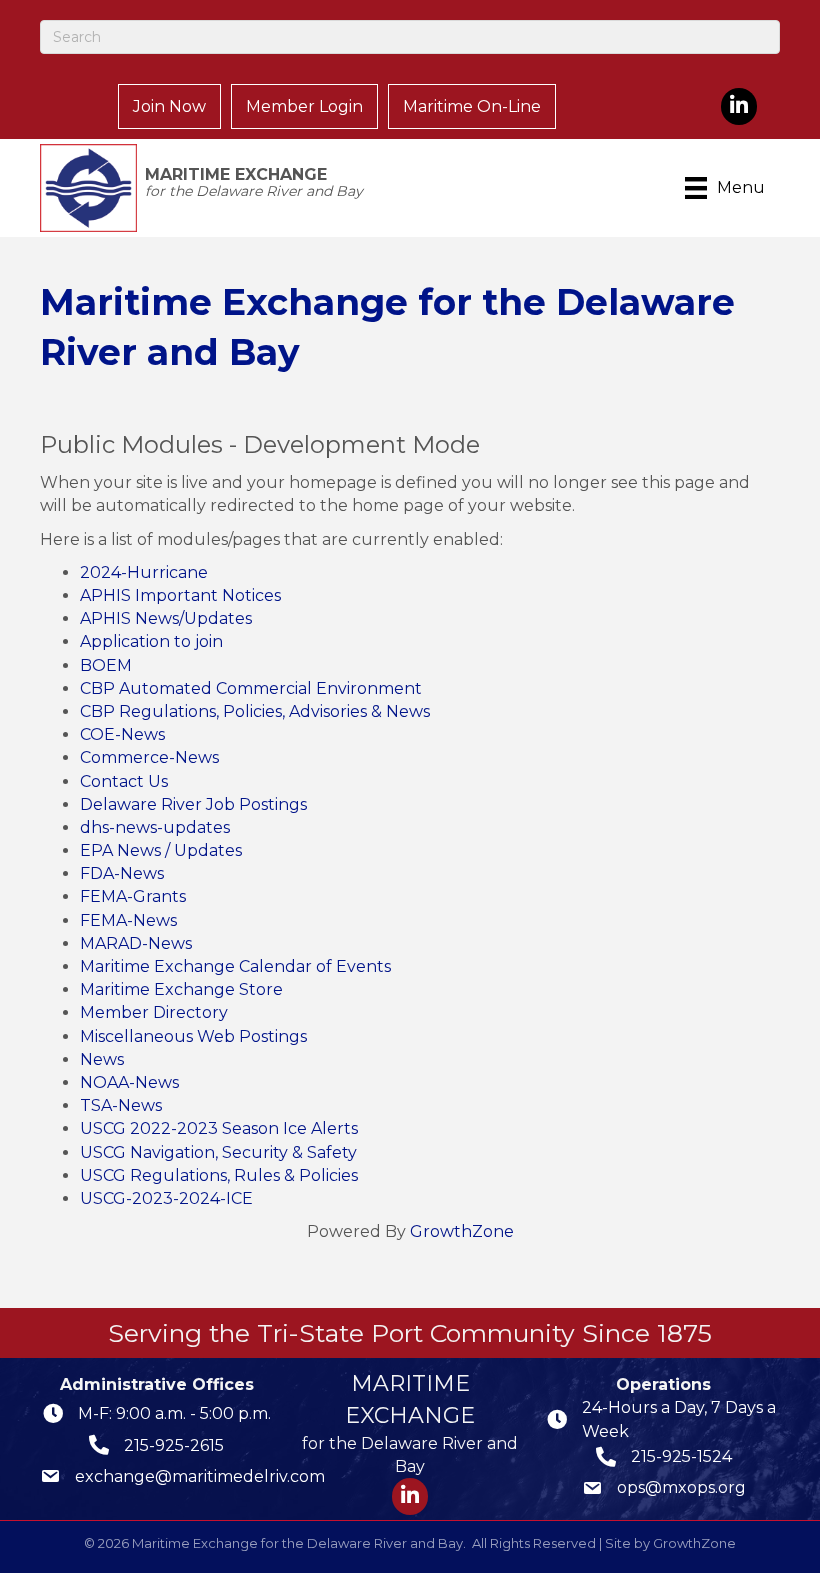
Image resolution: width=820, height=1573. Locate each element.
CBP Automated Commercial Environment (251, 688)
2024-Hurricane (144, 572)
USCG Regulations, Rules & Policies (219, 1175)
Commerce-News (149, 757)
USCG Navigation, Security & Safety (218, 1152)
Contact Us (124, 781)
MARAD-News (136, 943)
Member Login (304, 106)
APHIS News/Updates (166, 618)
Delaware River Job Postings (193, 804)
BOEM (106, 665)
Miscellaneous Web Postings (193, 1036)
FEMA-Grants (133, 896)
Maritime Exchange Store (181, 989)
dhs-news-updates (155, 827)
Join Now (169, 106)
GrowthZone (462, 1231)
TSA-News (121, 1105)
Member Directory (154, 1012)
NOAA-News (129, 1082)
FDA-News (122, 873)
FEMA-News (128, 920)
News (102, 1059)
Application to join (151, 641)
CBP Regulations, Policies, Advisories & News (255, 711)
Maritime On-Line (472, 106)
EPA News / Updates (161, 850)
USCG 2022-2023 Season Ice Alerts (219, 1128)
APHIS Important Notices (180, 595)
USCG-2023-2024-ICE (166, 1198)
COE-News (122, 734)
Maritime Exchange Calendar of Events (235, 966)
